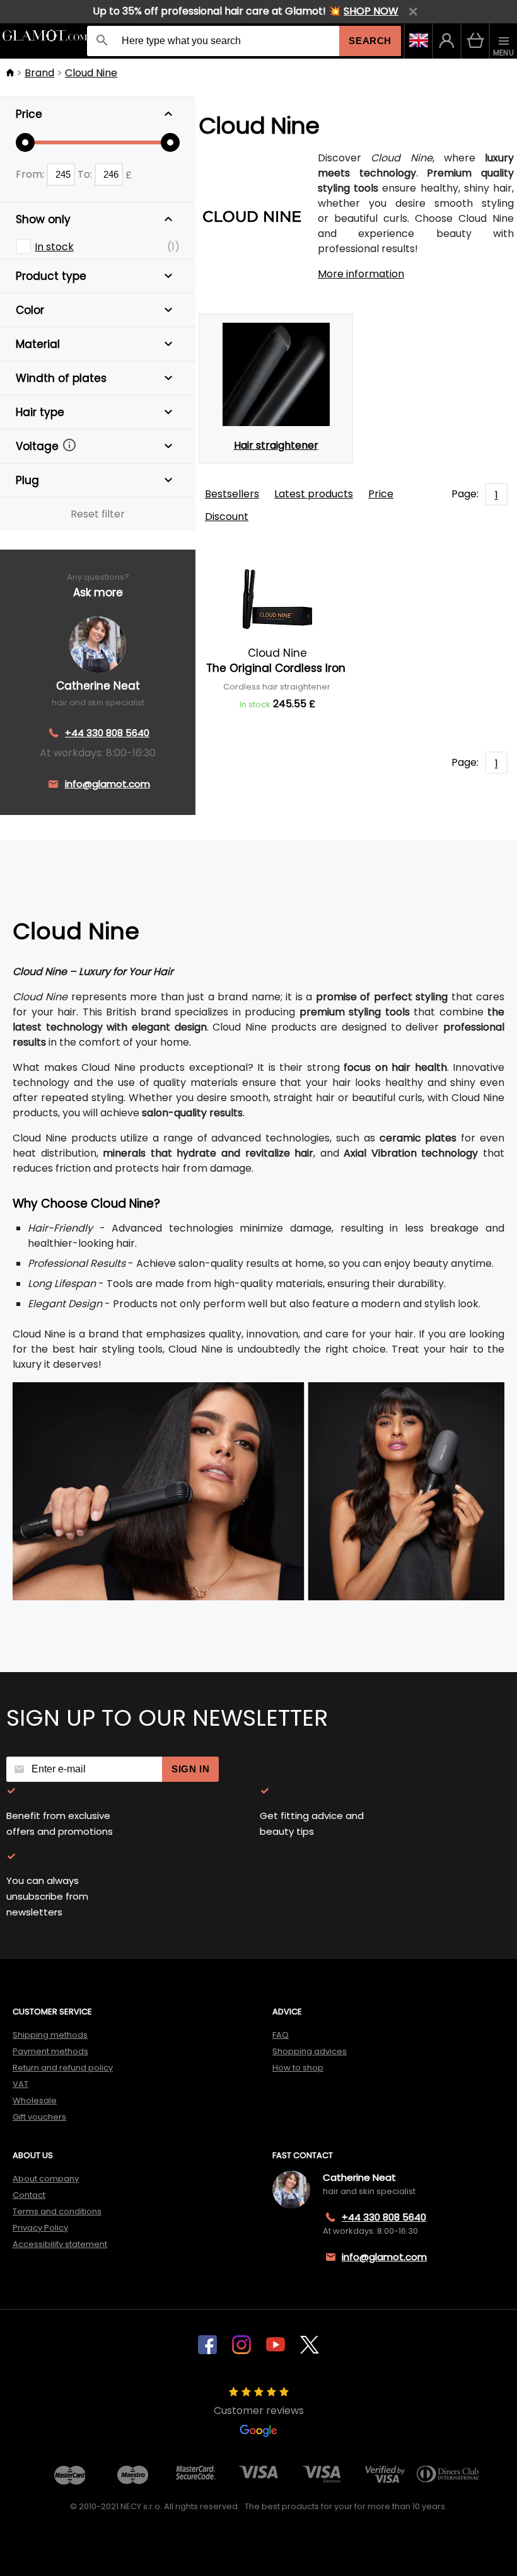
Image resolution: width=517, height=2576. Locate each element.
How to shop (298, 2068)
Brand (39, 73)
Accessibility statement (60, 2244)
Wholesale (35, 2100)
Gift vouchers (39, 2117)
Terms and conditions (57, 2211)
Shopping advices (310, 2051)
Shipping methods (50, 2035)
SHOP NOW (371, 11)
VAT (20, 2084)
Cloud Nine (91, 73)
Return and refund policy (63, 2068)
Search (370, 41)
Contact (29, 2195)
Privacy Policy (40, 2228)
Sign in (190, 1769)
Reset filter (98, 514)
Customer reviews (259, 2411)
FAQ (281, 2035)
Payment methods (50, 2051)
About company (46, 2179)
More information (361, 274)
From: (31, 174)
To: (86, 174)
